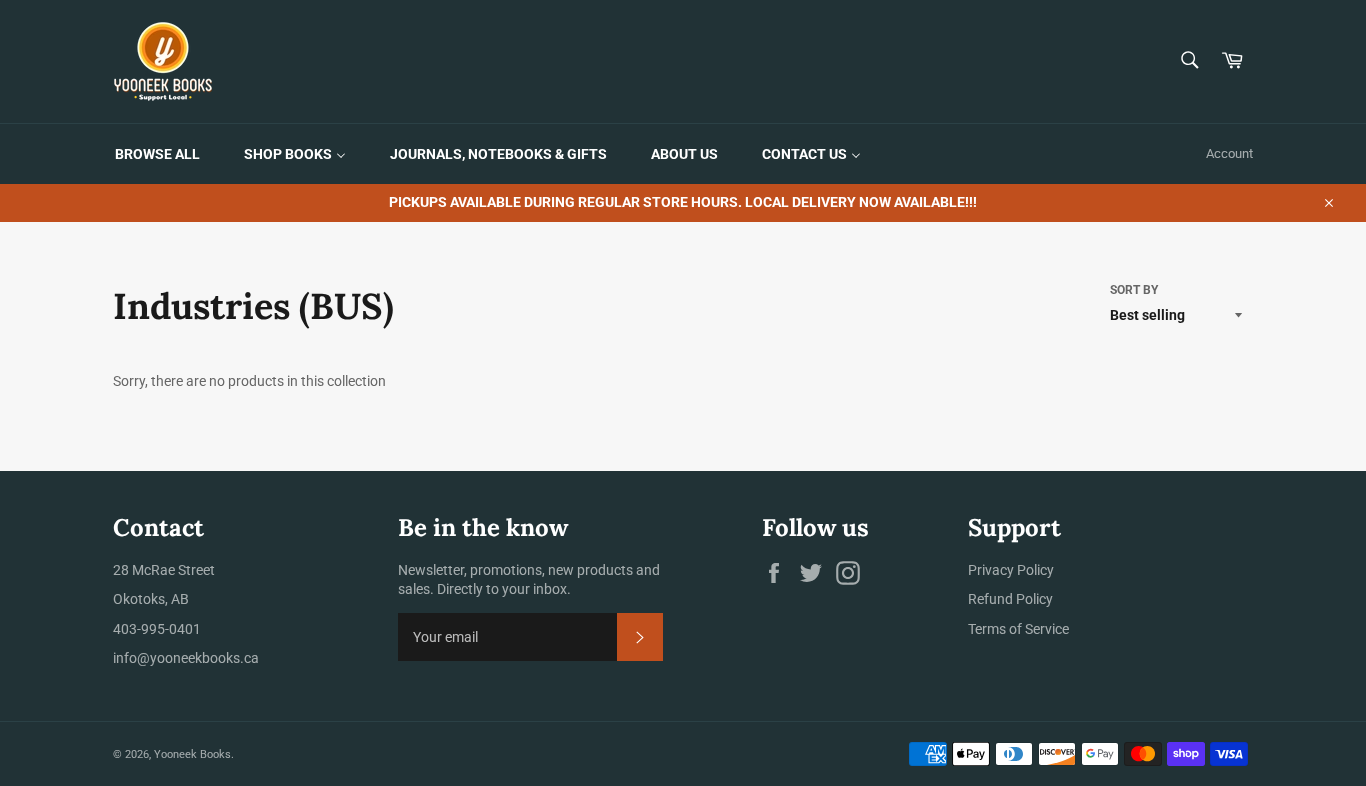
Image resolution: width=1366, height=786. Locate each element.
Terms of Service (1018, 629)
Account (1229, 153)
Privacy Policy (1011, 570)
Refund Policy (1010, 599)
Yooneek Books (192, 754)
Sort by (1134, 290)
